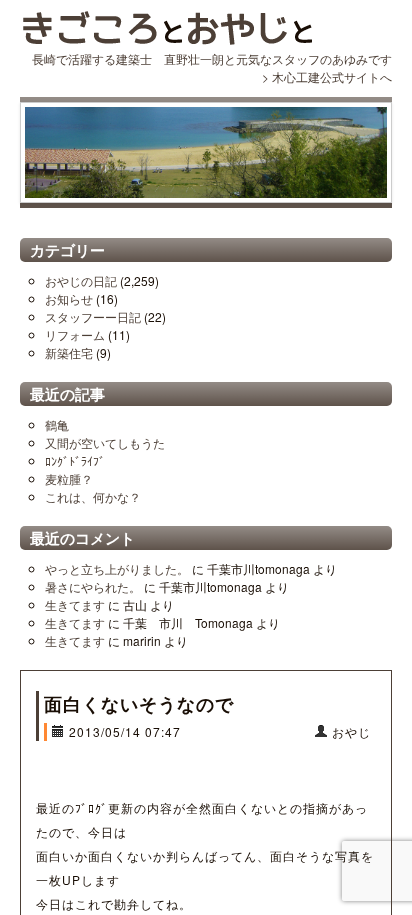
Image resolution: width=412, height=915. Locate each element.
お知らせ (69, 298)
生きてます (75, 604)
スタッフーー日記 (93, 316)
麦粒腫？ (69, 478)
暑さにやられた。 (93, 586)
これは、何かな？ (93, 496)
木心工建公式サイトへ (332, 76)
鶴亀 (57, 424)
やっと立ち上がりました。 (117, 568)
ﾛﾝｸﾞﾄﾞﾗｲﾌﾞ (75, 460)
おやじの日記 (81, 280)
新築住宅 (69, 352)
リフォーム (75, 334)
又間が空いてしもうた (105, 442)
